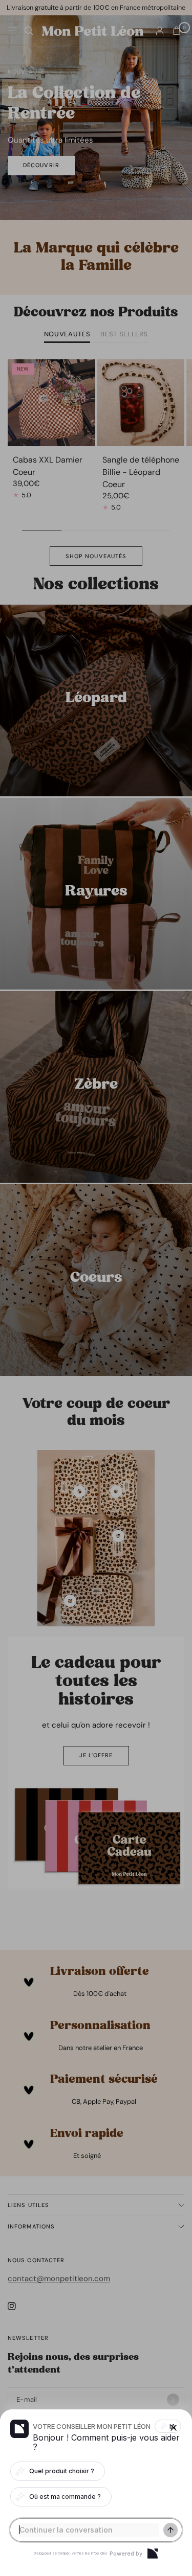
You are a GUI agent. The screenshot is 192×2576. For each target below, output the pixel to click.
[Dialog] (153, 2554)
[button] (96, 1288)
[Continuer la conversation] (170, 2530)
